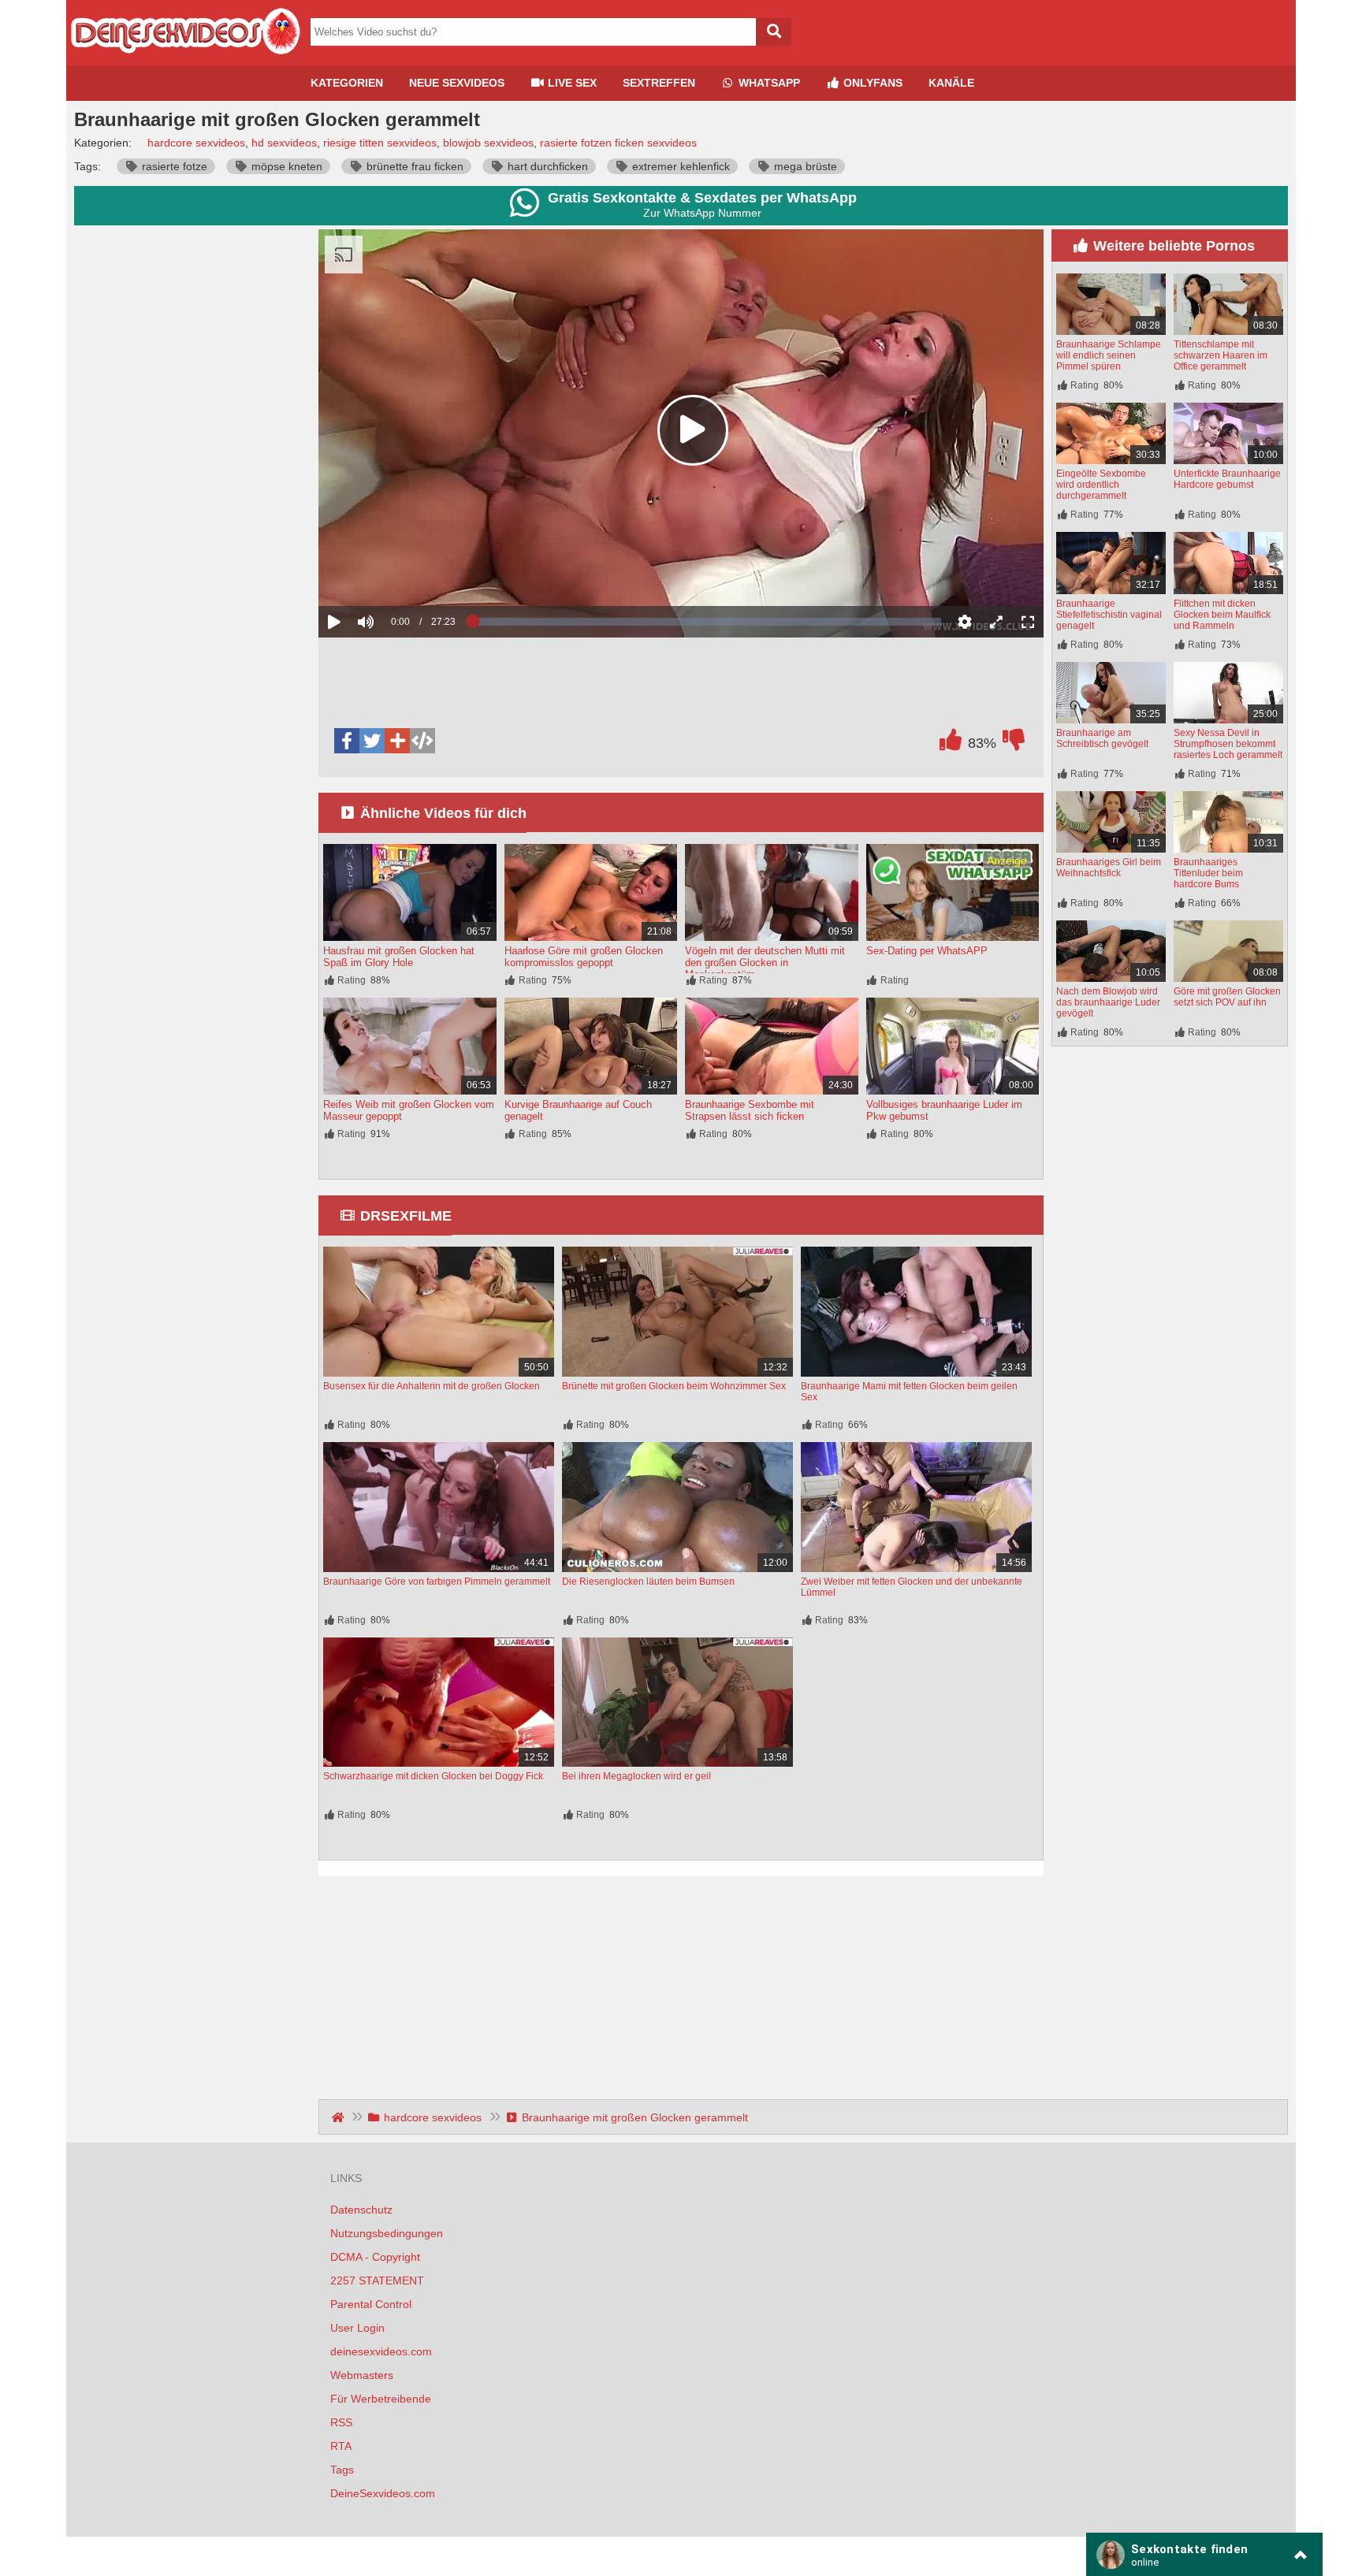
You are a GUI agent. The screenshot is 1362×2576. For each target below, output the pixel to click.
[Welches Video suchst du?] (774, 32)
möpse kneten (285, 166)
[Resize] (996, 622)
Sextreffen (659, 83)
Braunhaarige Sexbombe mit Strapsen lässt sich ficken (750, 1110)
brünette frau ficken (413, 166)
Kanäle (951, 83)
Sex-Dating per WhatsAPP (927, 951)
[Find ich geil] (951, 744)
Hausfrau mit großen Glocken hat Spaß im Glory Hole (399, 957)
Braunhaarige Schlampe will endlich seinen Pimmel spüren (1109, 355)
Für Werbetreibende (381, 2399)
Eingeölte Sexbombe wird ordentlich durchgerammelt (1101, 485)
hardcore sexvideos (196, 143)
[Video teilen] (397, 741)
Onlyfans (871, 83)
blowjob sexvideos (488, 143)
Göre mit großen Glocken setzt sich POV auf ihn (1227, 997)
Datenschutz (361, 2210)
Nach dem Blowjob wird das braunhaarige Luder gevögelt (1108, 1002)
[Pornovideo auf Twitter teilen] (372, 741)
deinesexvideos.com (381, 2351)
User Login (357, 2328)
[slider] (393, 573)
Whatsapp (768, 83)
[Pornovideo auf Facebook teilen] (347, 741)
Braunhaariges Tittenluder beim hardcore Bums (1208, 873)
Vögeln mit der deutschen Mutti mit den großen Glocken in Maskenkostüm (765, 963)
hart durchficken (546, 166)
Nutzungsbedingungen (387, 2233)
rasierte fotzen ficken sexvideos (618, 143)
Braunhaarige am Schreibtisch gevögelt (1102, 738)
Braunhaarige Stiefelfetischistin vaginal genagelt (1109, 615)
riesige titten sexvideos (380, 143)
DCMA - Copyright (375, 2257)
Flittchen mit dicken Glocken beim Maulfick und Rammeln (1222, 615)
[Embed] (422, 741)
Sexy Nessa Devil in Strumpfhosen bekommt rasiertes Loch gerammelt (1228, 744)
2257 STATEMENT (377, 2280)
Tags (342, 2470)
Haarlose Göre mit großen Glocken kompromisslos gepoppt (584, 957)
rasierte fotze (173, 166)
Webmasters (362, 2375)
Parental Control (371, 2304)
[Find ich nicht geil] (1014, 744)
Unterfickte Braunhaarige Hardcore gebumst (1227, 479)
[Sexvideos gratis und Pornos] (184, 59)
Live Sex (571, 83)
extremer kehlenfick (679, 166)
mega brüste (804, 166)
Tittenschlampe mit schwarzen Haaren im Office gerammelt (1221, 355)
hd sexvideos (284, 143)
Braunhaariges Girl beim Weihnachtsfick (1109, 868)
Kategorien (347, 83)
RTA (341, 2446)
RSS (341, 2422)
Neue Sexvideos (457, 83)
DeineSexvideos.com (383, 2493)
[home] (339, 2117)
